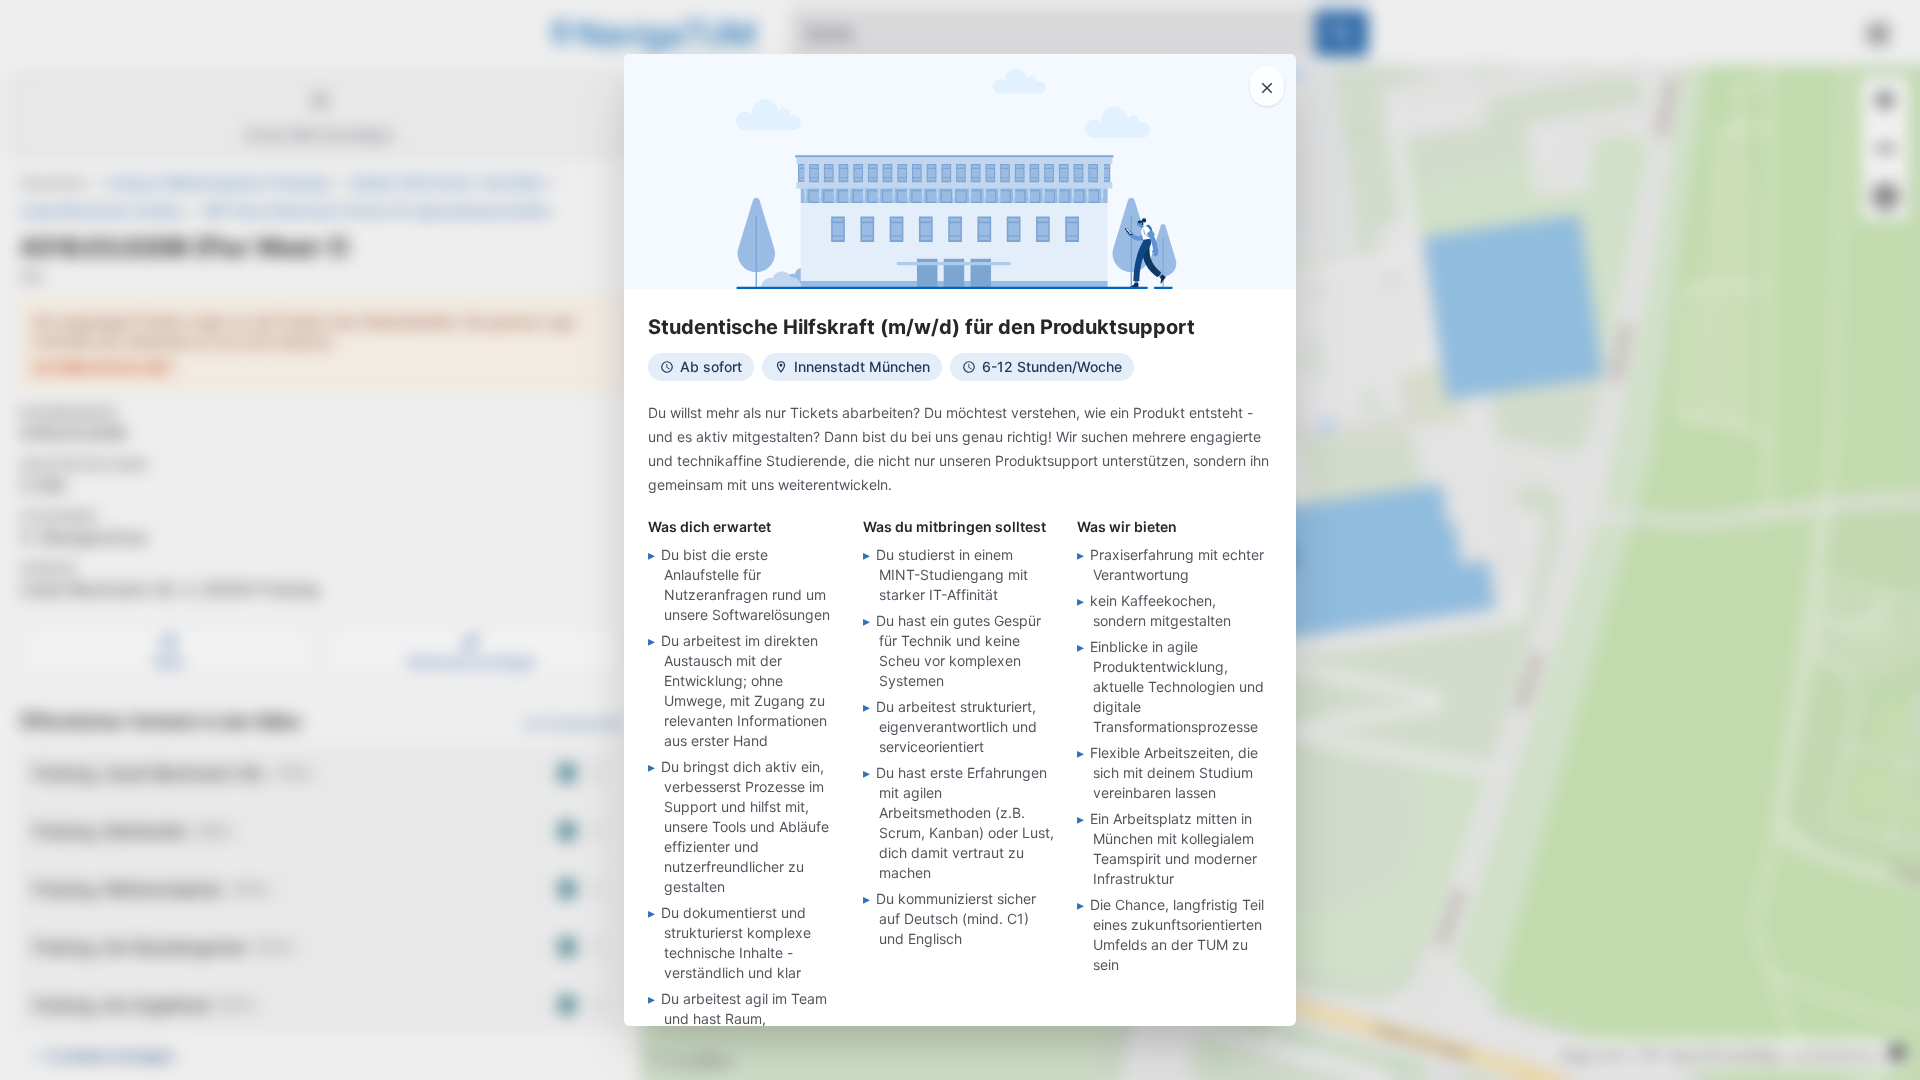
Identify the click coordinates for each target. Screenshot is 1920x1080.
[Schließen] (1267, 86)
